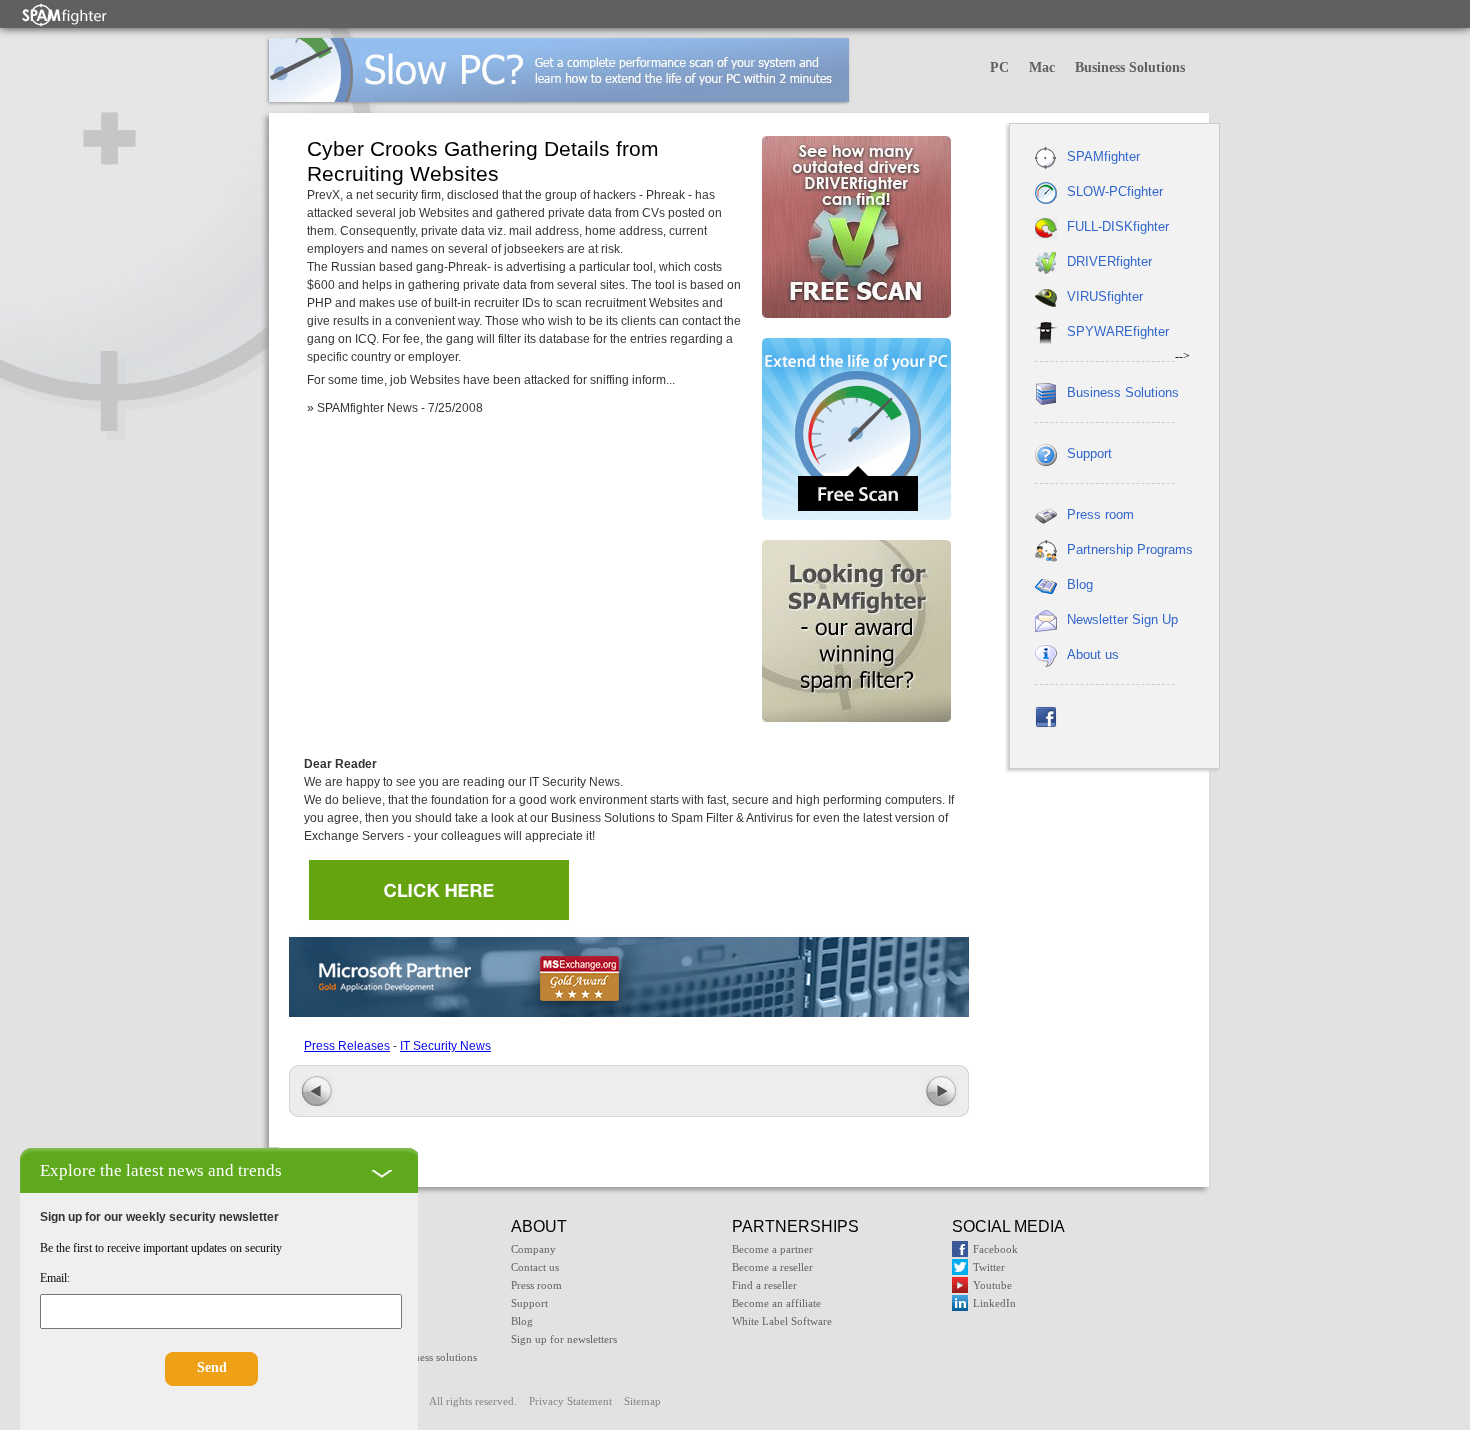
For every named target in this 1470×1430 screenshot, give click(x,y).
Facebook (995, 1249)
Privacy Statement (570, 1401)
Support (1089, 453)
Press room (1100, 514)
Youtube (992, 1285)
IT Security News (445, 1046)
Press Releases (347, 1046)
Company (533, 1249)
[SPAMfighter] (65, 14)
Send (212, 1367)
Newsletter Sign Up (1122, 619)
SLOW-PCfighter (1115, 191)
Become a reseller (772, 1267)
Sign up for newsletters (564, 1339)
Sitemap (642, 1401)
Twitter (989, 1267)
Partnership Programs (1130, 549)
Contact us (535, 1267)
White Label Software (782, 1321)
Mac (1042, 67)
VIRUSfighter (1105, 296)
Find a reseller (764, 1285)
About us (1093, 654)
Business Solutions (1130, 67)
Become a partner (772, 1249)
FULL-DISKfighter (1118, 226)
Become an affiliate (776, 1303)
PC (999, 67)
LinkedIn (994, 1303)
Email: (55, 1278)
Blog (1080, 584)
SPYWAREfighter (1118, 331)
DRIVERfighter (1109, 261)
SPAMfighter (1103, 156)
